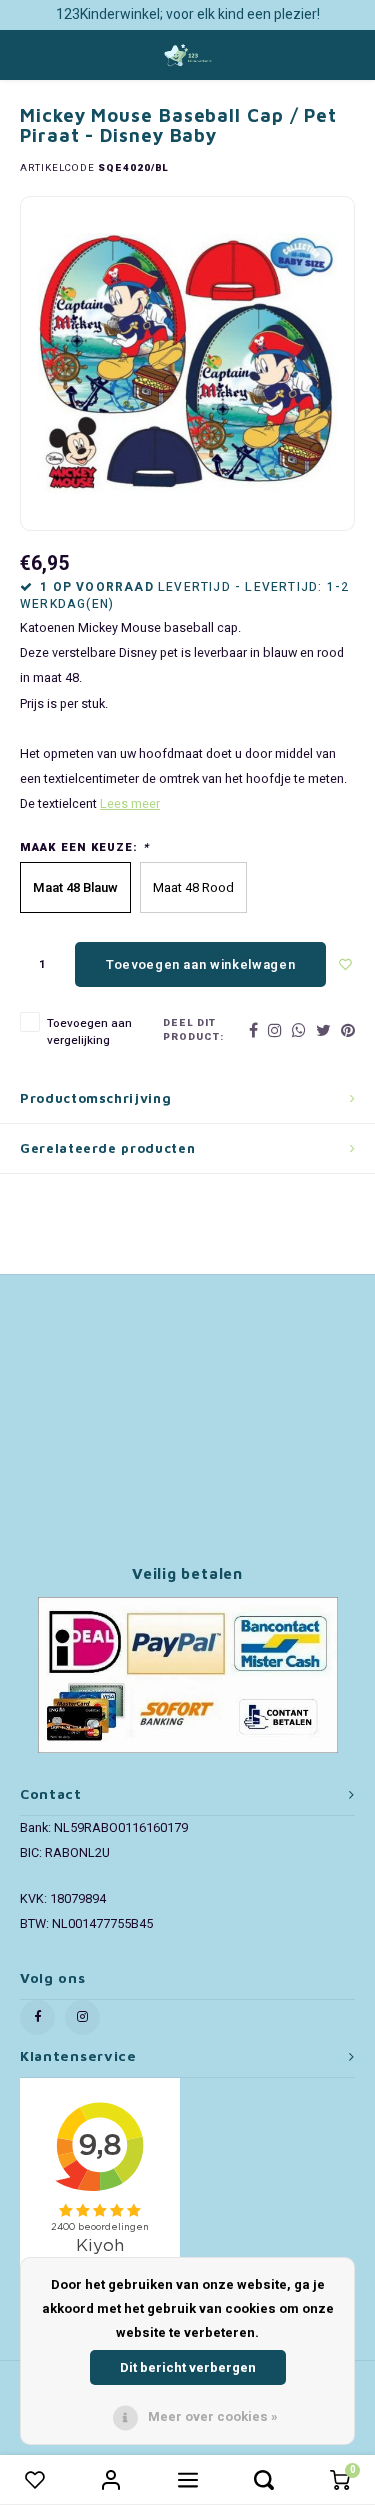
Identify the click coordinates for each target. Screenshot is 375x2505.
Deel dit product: (193, 1030)
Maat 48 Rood (193, 887)
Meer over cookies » (213, 2416)
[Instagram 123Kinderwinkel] (82, 2017)
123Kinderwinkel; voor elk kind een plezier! (188, 14)
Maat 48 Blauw (75, 887)
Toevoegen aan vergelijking (89, 1032)
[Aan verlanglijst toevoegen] (345, 964)
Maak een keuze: (84, 848)
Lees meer (130, 804)
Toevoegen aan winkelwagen (200, 964)
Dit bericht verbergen (188, 2367)
